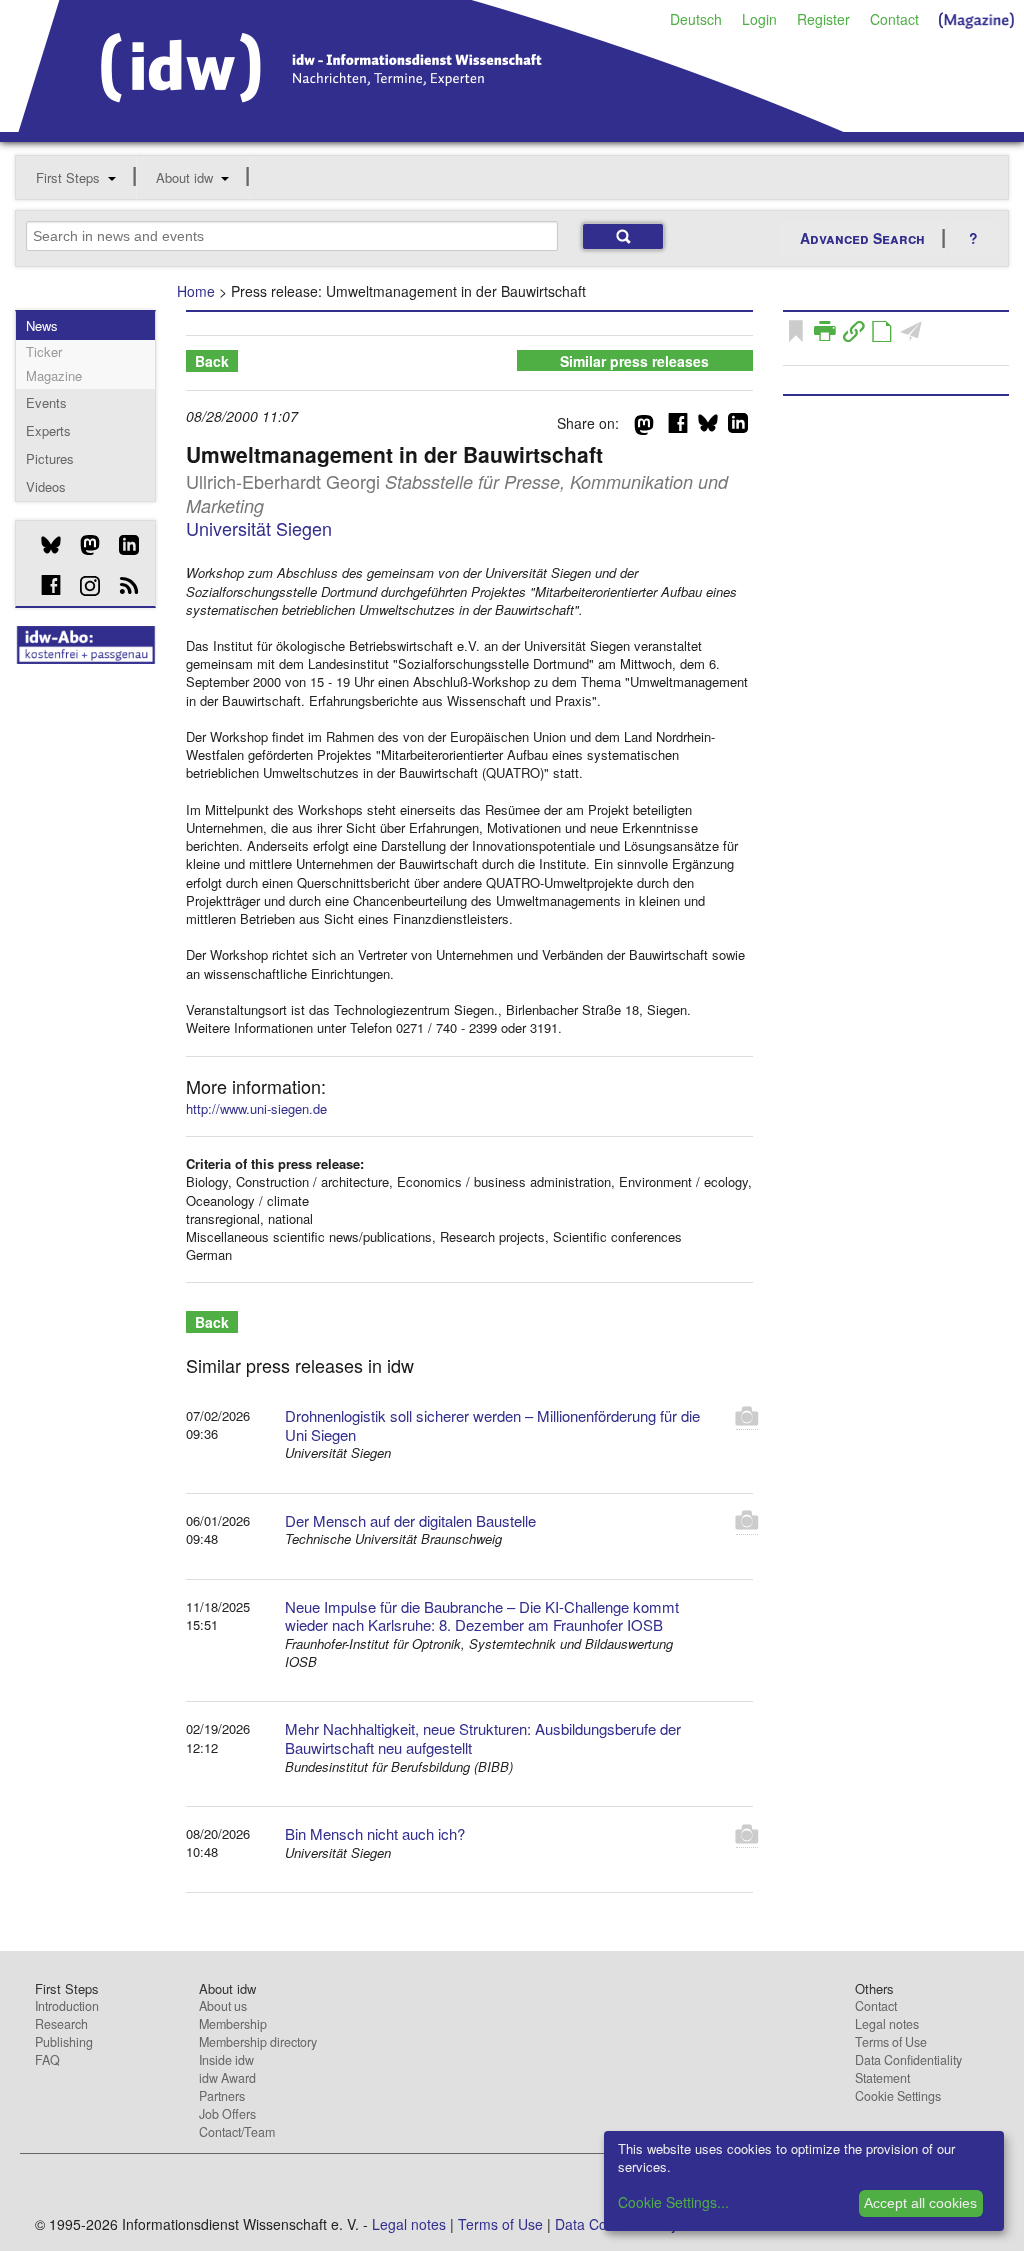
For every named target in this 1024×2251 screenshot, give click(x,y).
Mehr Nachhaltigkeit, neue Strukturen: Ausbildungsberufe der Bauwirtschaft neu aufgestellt (483, 1738)
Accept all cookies (920, 2203)
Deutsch (696, 19)
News (42, 325)
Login (759, 19)
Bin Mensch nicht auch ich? (375, 1833)
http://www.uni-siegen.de (256, 1108)
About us (223, 2006)
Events (46, 402)
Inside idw (226, 2060)
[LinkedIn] (121, 545)
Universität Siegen (259, 528)
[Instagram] (82, 586)
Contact (894, 19)
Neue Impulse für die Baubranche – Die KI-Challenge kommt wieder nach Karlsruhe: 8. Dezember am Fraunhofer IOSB (482, 1616)
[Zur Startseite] (431, 125)
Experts (48, 430)
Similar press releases (634, 361)
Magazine (54, 375)
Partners (222, 2096)
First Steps (68, 177)
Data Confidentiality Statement (908, 2069)
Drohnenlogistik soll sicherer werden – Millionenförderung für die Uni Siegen (492, 1425)
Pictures (50, 458)
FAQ (47, 2060)
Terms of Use (891, 2042)
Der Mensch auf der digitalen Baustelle (410, 1520)
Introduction (67, 2006)
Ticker (44, 351)
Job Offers (227, 2114)
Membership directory (258, 2042)
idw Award (227, 2078)
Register (823, 19)
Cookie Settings (898, 2096)
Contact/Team (237, 2132)
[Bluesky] (43, 545)
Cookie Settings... (673, 2202)
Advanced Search (862, 238)
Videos (46, 486)
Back (212, 361)
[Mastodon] (82, 545)
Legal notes (887, 2024)
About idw (184, 177)
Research (61, 2024)
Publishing (64, 2042)
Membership (233, 2024)
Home (196, 291)
